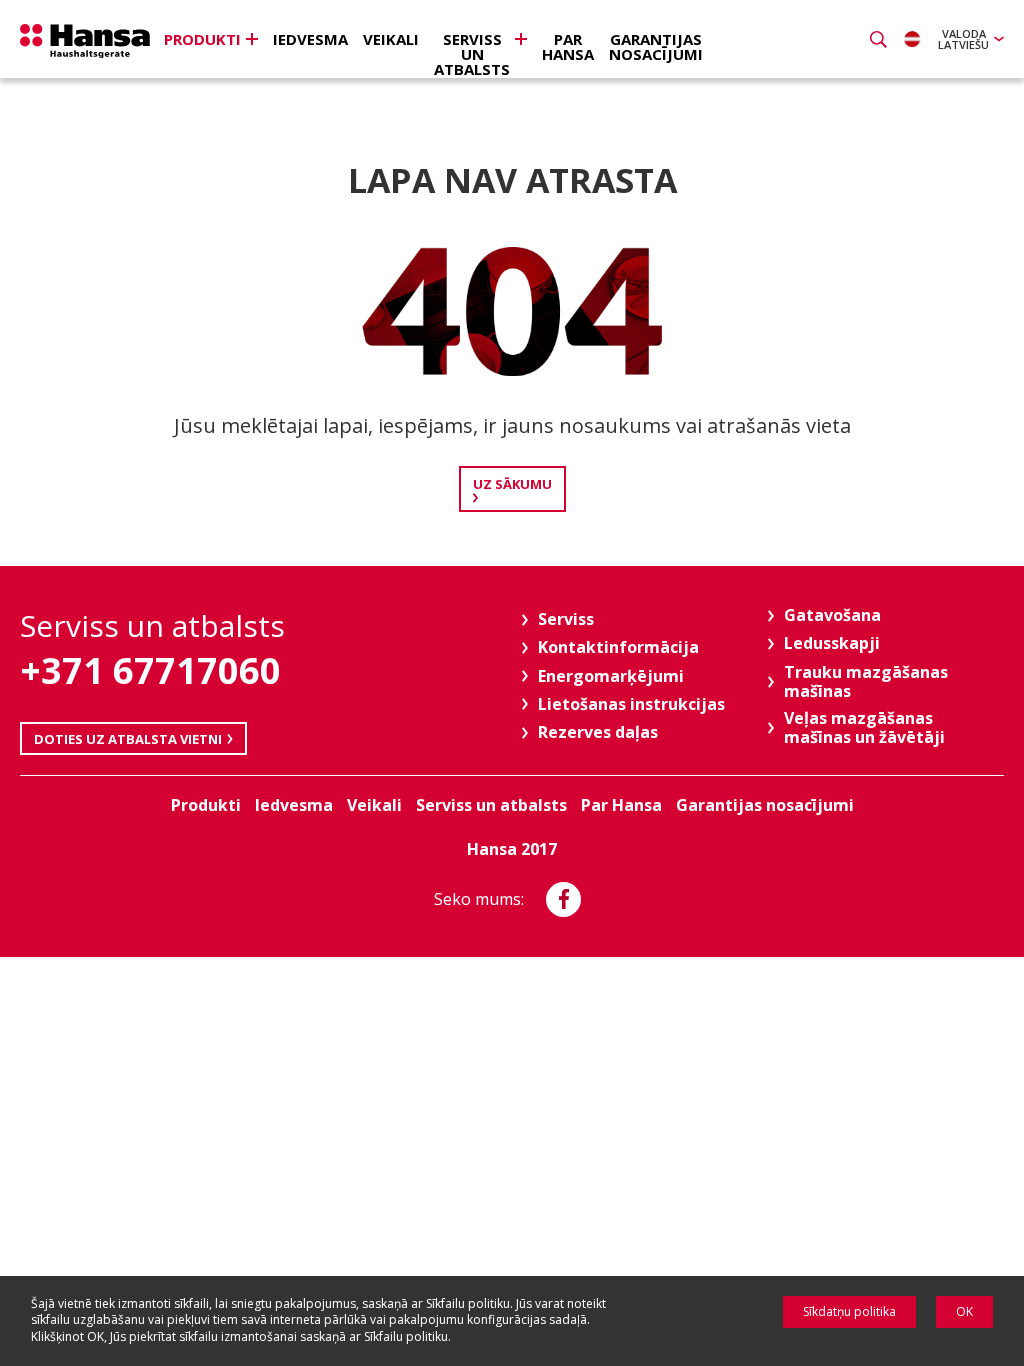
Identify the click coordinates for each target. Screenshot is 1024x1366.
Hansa (85, 41)
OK (964, 1311)
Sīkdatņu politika (849, 1311)
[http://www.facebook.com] (563, 899)
